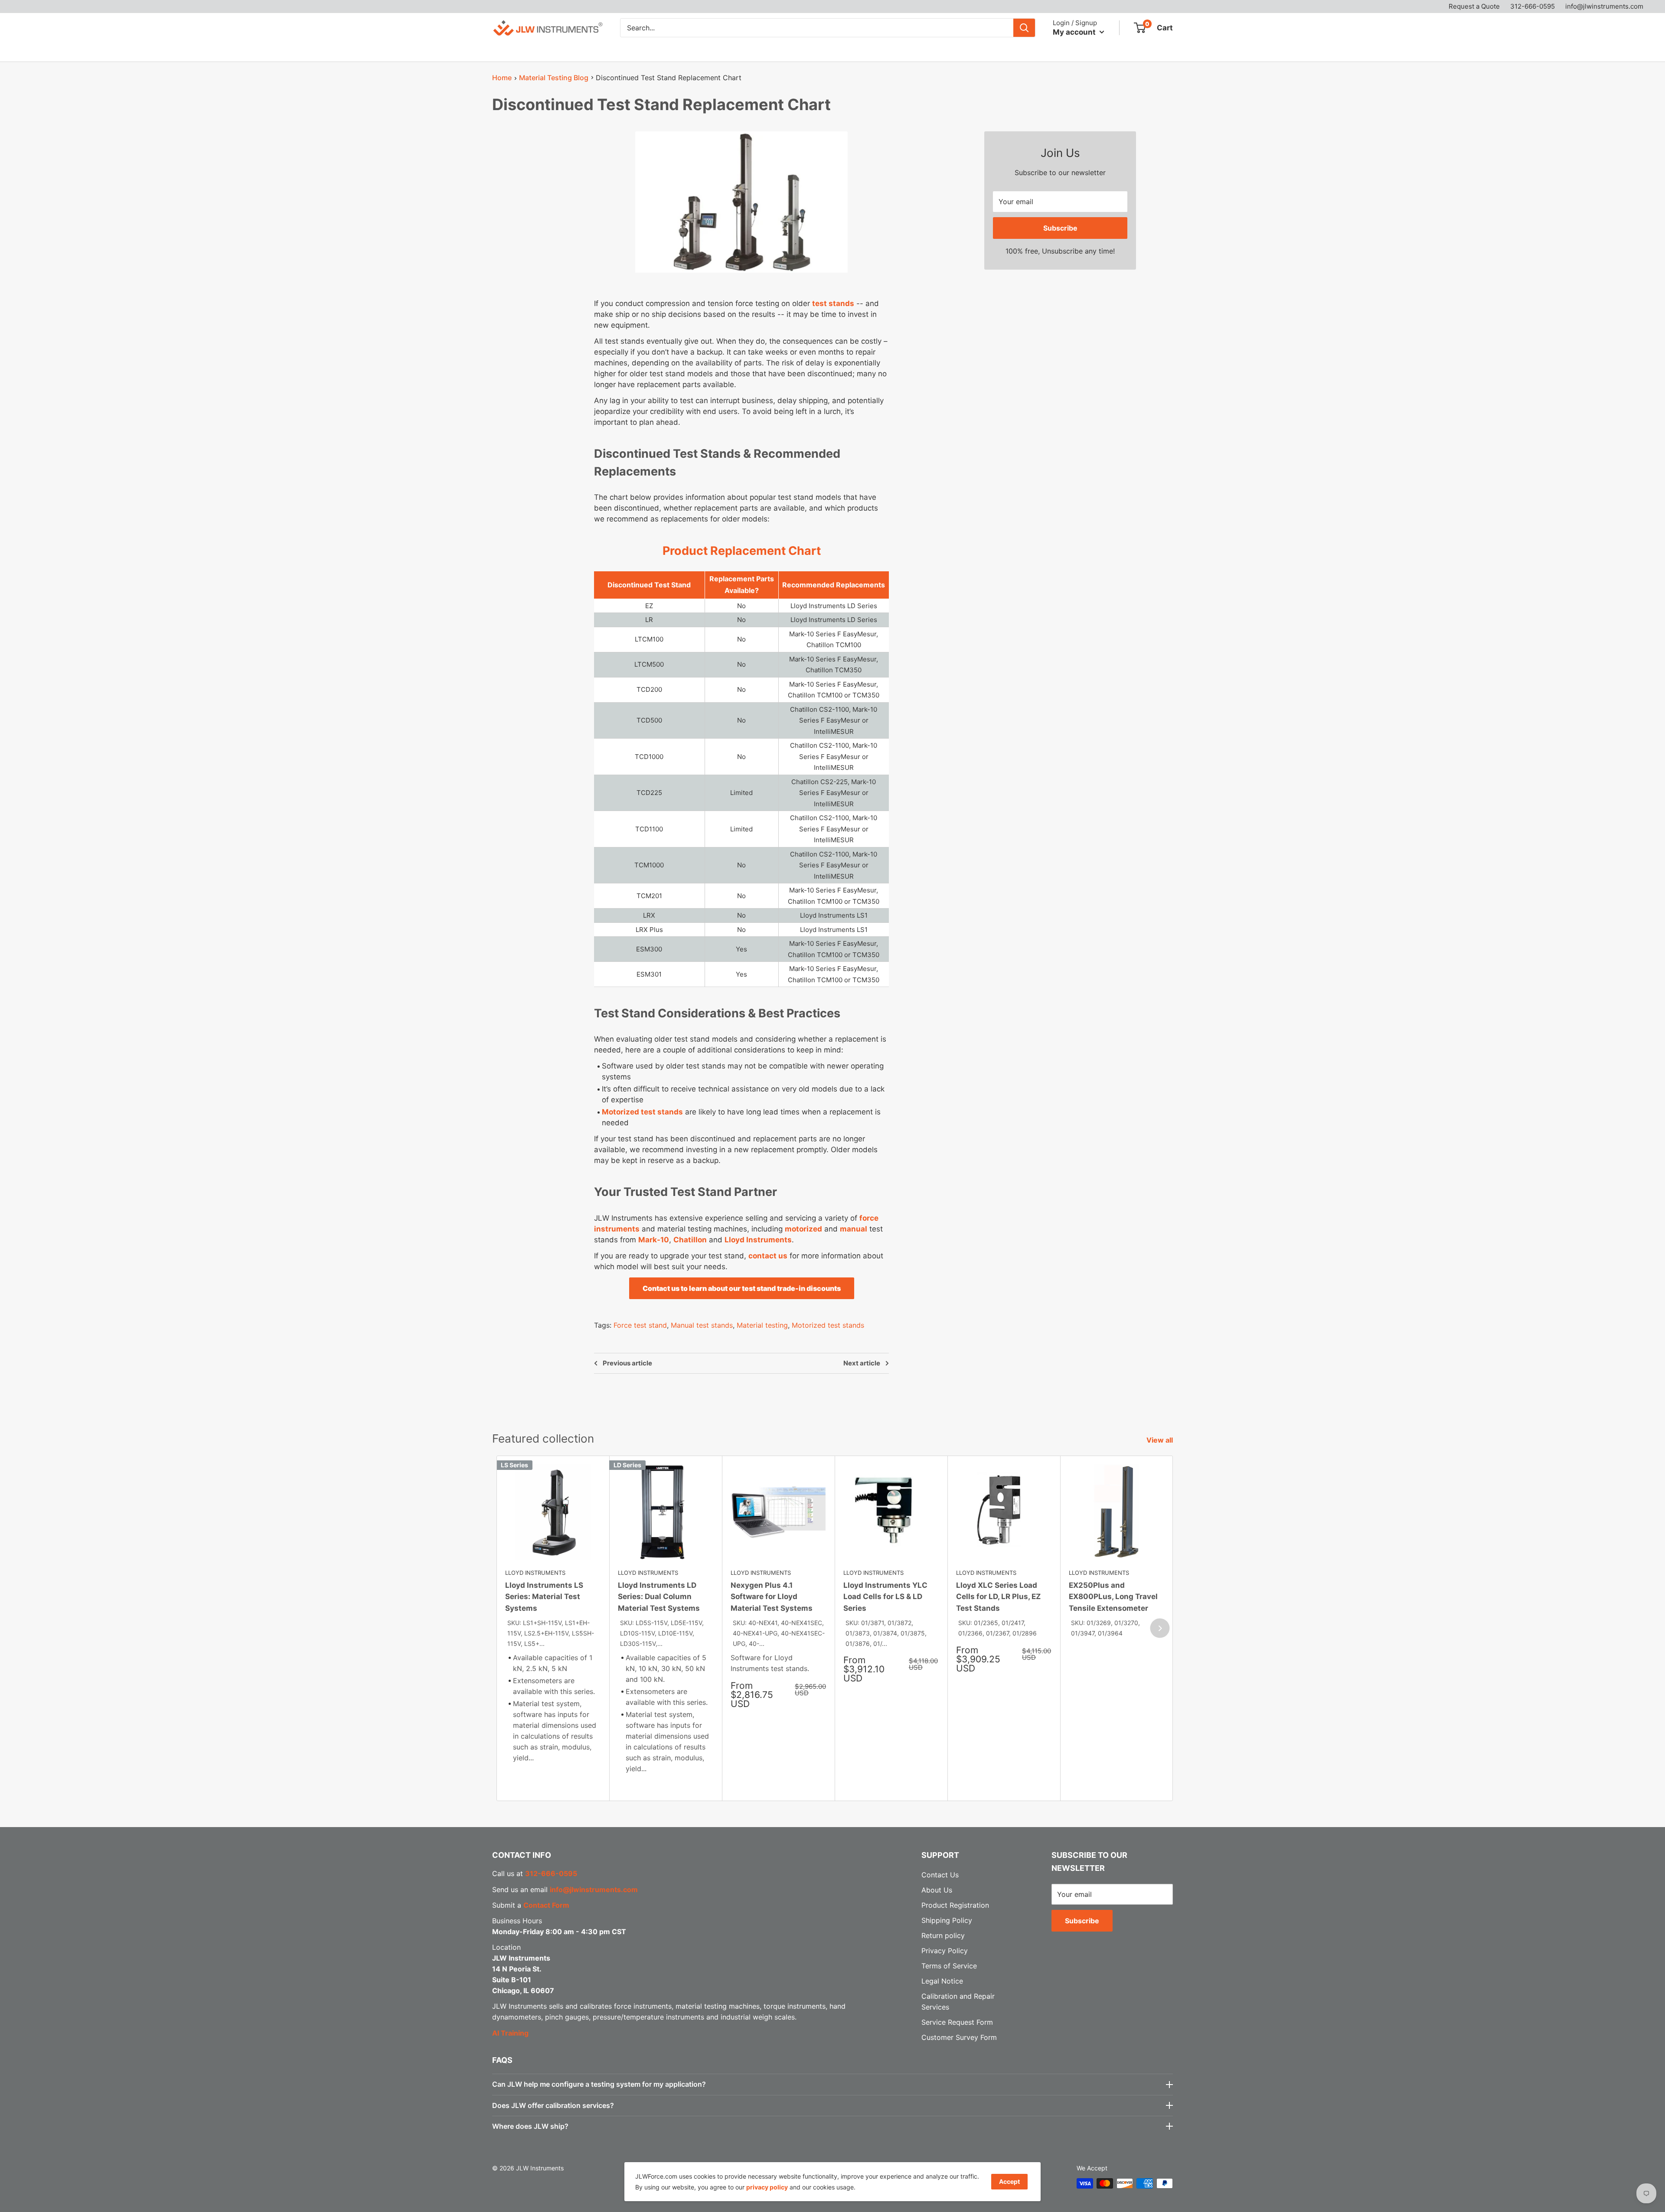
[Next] (1160, 1628)
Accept (1009, 2181)
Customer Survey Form (959, 2037)
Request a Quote (1474, 6)
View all (1161, 1440)
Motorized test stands (642, 1112)
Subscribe (1060, 228)
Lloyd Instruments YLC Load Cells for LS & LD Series (885, 1597)
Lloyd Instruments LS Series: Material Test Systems (544, 1597)
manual (854, 1229)
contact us (768, 1256)
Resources (738, 51)
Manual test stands (702, 1325)
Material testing (762, 1325)
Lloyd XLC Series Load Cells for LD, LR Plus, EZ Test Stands (998, 1597)
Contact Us (845, 51)
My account (1075, 32)
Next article (862, 1363)
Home (502, 78)
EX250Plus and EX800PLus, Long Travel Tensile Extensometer (1113, 1597)
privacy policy (767, 2187)
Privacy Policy (945, 1951)
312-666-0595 (1533, 6)
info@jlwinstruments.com (1604, 6)
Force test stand (640, 1325)
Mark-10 (654, 1240)
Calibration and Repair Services (645, 51)
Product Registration (955, 1905)
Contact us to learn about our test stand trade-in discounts (742, 1288)
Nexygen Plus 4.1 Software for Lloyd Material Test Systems (772, 1597)
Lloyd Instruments (758, 1240)
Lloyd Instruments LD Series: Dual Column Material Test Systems (659, 1597)
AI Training (510, 2033)
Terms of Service (949, 1966)
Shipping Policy (947, 1920)
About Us (795, 51)
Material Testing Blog (554, 78)
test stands (833, 303)
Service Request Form (957, 2022)
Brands (558, 51)
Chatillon (690, 1240)
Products (507, 51)
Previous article (627, 1363)
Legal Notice (942, 1981)
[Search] (1024, 28)
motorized (803, 1229)
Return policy (943, 1935)
